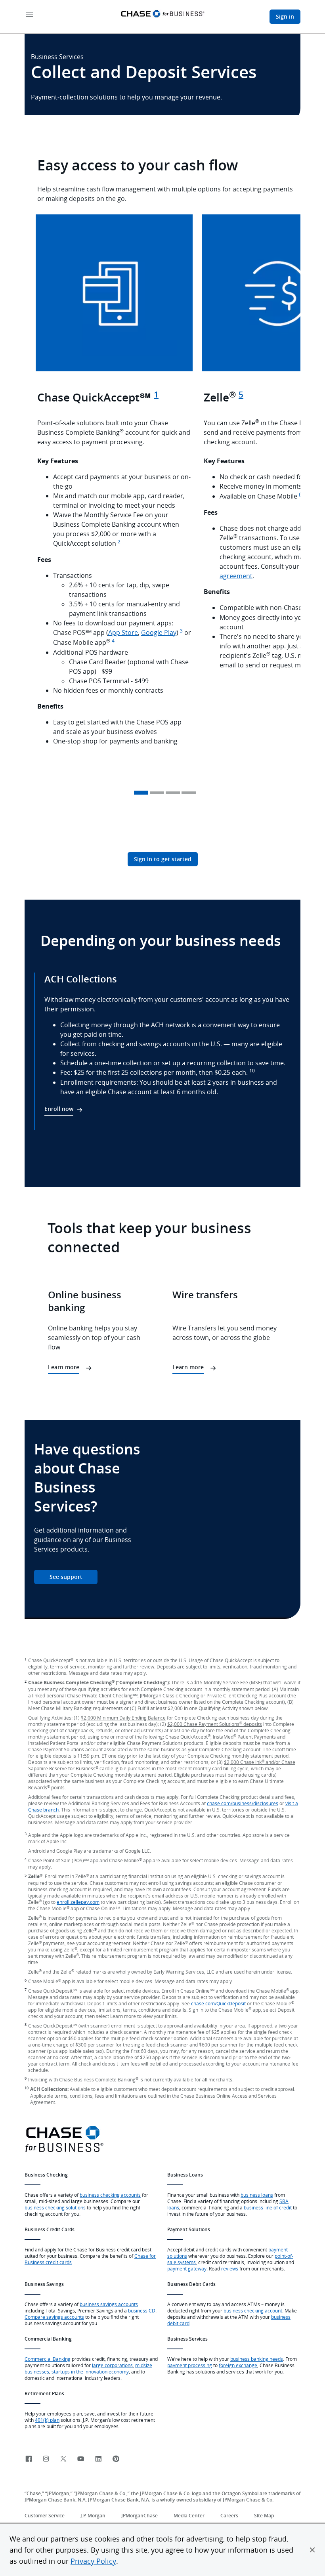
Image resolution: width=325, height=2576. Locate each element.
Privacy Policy (93, 2561)
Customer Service (45, 2516)
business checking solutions (55, 2207)
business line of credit (268, 2207)
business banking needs (257, 2359)
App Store (123, 633)
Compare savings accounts (54, 2317)
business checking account (253, 2310)
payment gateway (187, 2268)
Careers (229, 2516)
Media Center (189, 2516)
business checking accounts (110, 2195)
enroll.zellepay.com (78, 1902)
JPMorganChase (140, 2516)
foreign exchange (238, 2365)
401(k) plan (47, 2420)
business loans (257, 2195)
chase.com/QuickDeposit (218, 2003)
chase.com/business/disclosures (243, 1803)
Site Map (264, 2516)
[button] (312, 2550)
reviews (230, 2268)
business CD (142, 2310)
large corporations (112, 2365)
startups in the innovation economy (90, 2372)
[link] (29, 2459)
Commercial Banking (48, 2359)
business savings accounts (109, 2304)
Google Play (159, 633)
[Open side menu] (29, 15)
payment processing (190, 2365)
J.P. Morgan (93, 2516)
